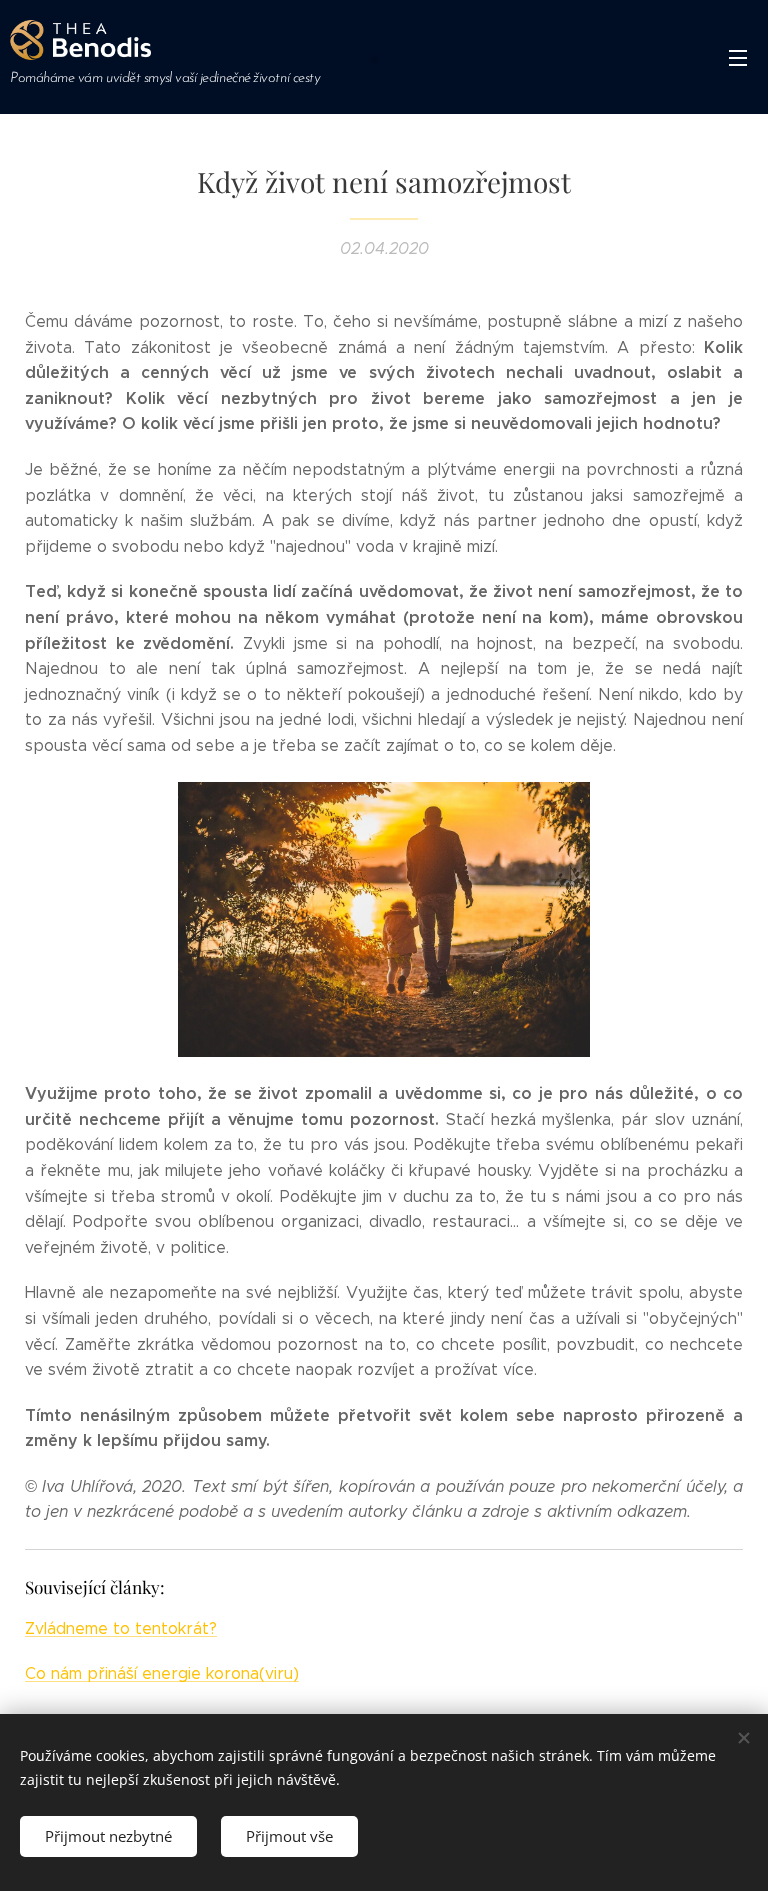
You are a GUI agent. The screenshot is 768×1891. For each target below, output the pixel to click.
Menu (738, 57)
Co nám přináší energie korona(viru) (162, 1673)
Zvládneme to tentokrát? (121, 1628)
